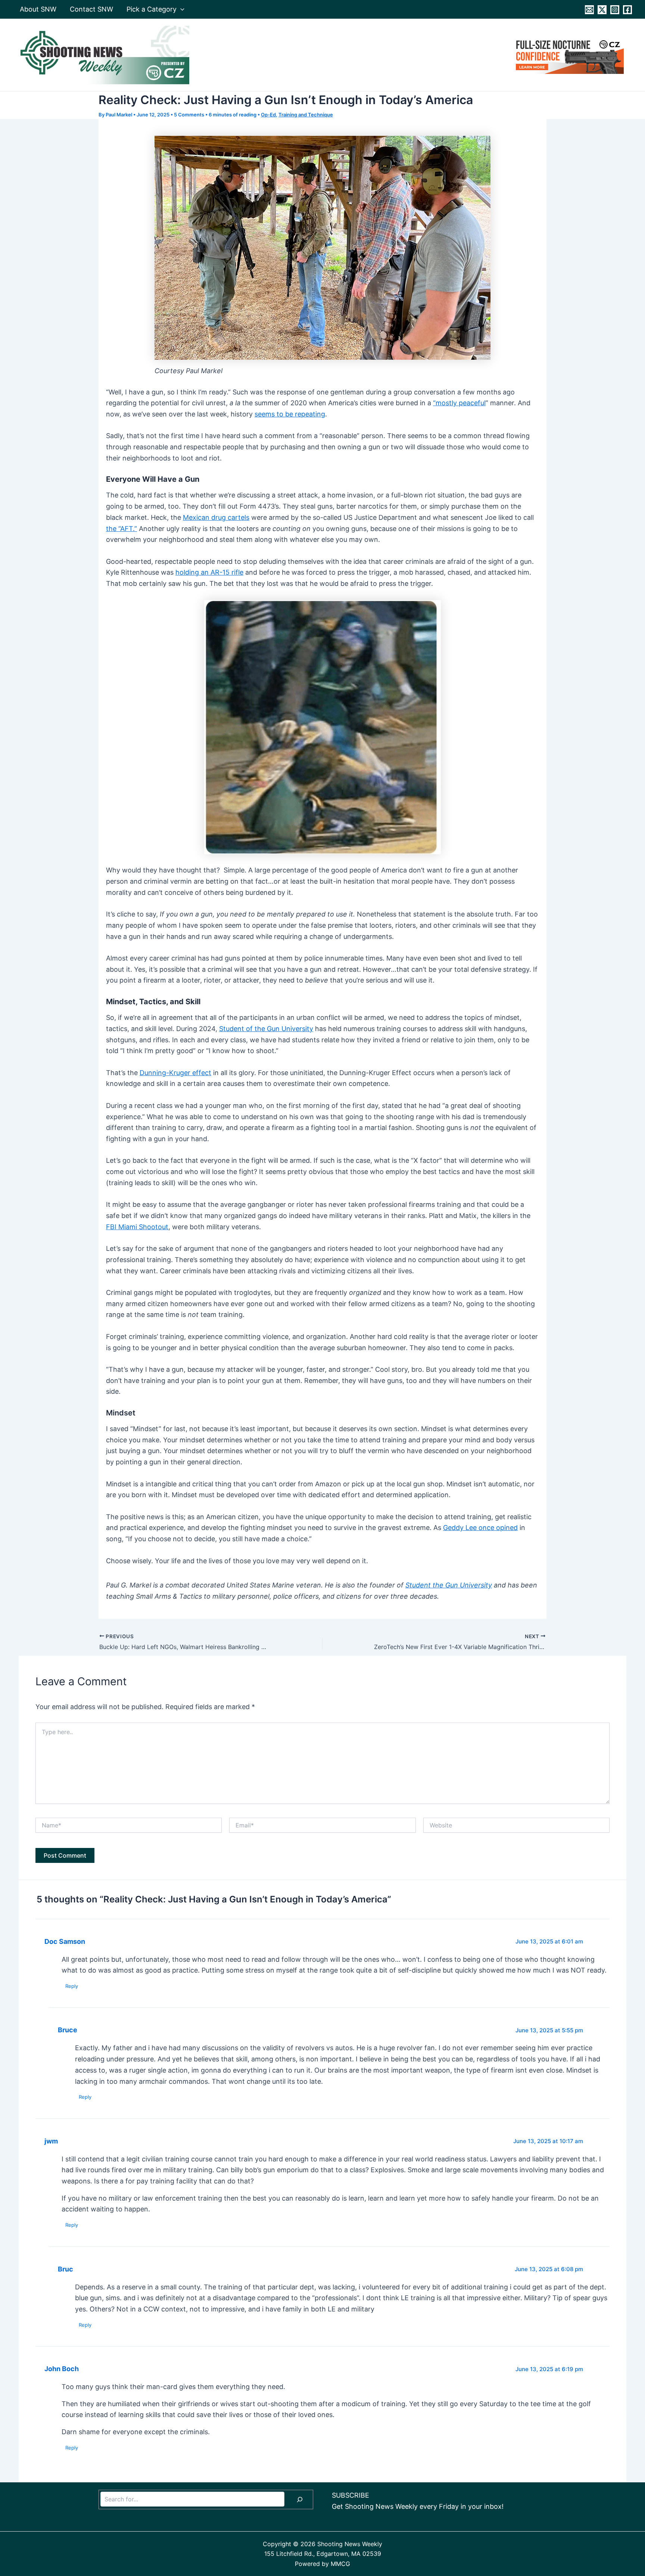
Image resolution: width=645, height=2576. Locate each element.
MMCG (340, 2564)
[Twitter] (602, 10)
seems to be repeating (290, 414)
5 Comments (189, 115)
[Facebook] (627, 10)
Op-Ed (268, 115)
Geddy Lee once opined (480, 1528)
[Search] (300, 2499)
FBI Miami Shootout (137, 1227)
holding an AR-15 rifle (209, 572)
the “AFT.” (121, 529)
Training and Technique (306, 115)
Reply (72, 1986)
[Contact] (589, 10)
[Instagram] (615, 10)
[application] (180, 9)
